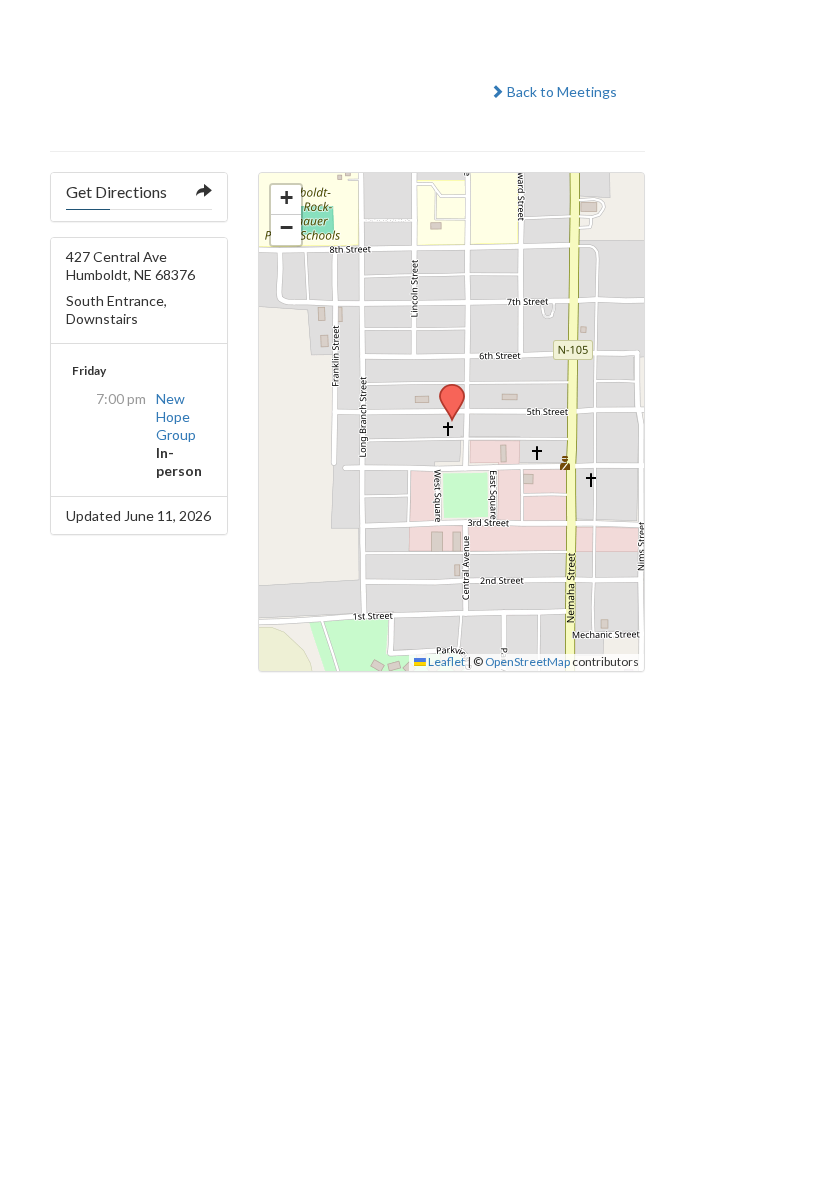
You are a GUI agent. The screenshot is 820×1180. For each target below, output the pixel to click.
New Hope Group (176, 416)
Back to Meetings (560, 91)
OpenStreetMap (527, 661)
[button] (445, 390)
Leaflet (445, 661)
